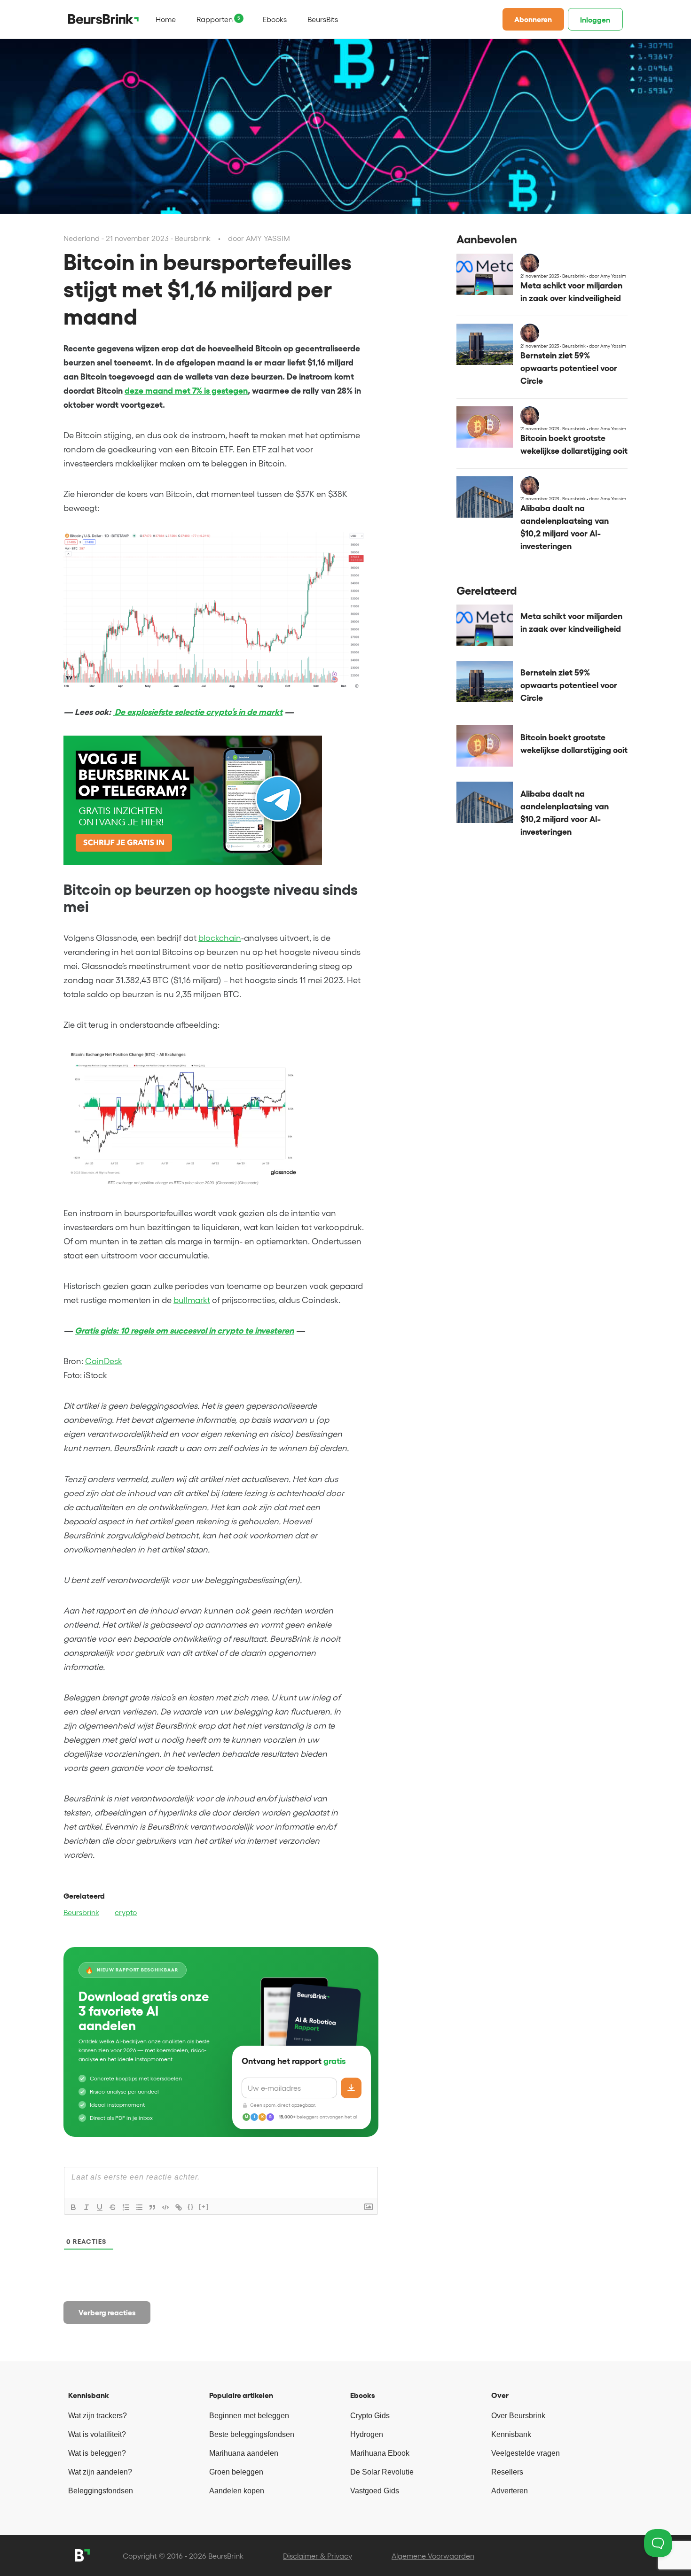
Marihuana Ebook (380, 2453)
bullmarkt (192, 1300)
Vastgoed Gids (375, 2491)
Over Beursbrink (518, 2416)
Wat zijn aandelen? (100, 2472)
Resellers (507, 2472)
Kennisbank (511, 2434)
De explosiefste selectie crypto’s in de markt (198, 712)
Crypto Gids (370, 2416)
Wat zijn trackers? (98, 2416)
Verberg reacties (107, 2312)
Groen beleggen (236, 2472)
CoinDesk (104, 1361)
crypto (126, 1912)
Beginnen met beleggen (249, 2416)
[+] (204, 2207)
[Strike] (113, 2207)
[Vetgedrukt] (73, 2207)
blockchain (220, 938)
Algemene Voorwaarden (433, 2556)
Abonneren (533, 19)
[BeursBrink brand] (103, 19)
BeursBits (323, 19)
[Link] (179, 2207)
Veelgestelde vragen (526, 2453)
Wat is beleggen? (97, 2453)
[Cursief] (86, 2207)
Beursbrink (81, 1912)
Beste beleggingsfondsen (252, 2434)
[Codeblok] (165, 2207)
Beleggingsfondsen (101, 2491)
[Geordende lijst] (126, 2207)
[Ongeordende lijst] (139, 2207)
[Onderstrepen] (100, 2207)
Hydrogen (367, 2434)
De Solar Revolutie (382, 2472)
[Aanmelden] (351, 2088)
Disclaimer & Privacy (318, 2556)
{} (191, 2207)
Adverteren (510, 2491)
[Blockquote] (152, 2207)
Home (166, 19)
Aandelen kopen (237, 2491)
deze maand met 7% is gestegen (186, 391)
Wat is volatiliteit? (97, 2434)
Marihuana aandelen (244, 2453)
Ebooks (275, 19)
